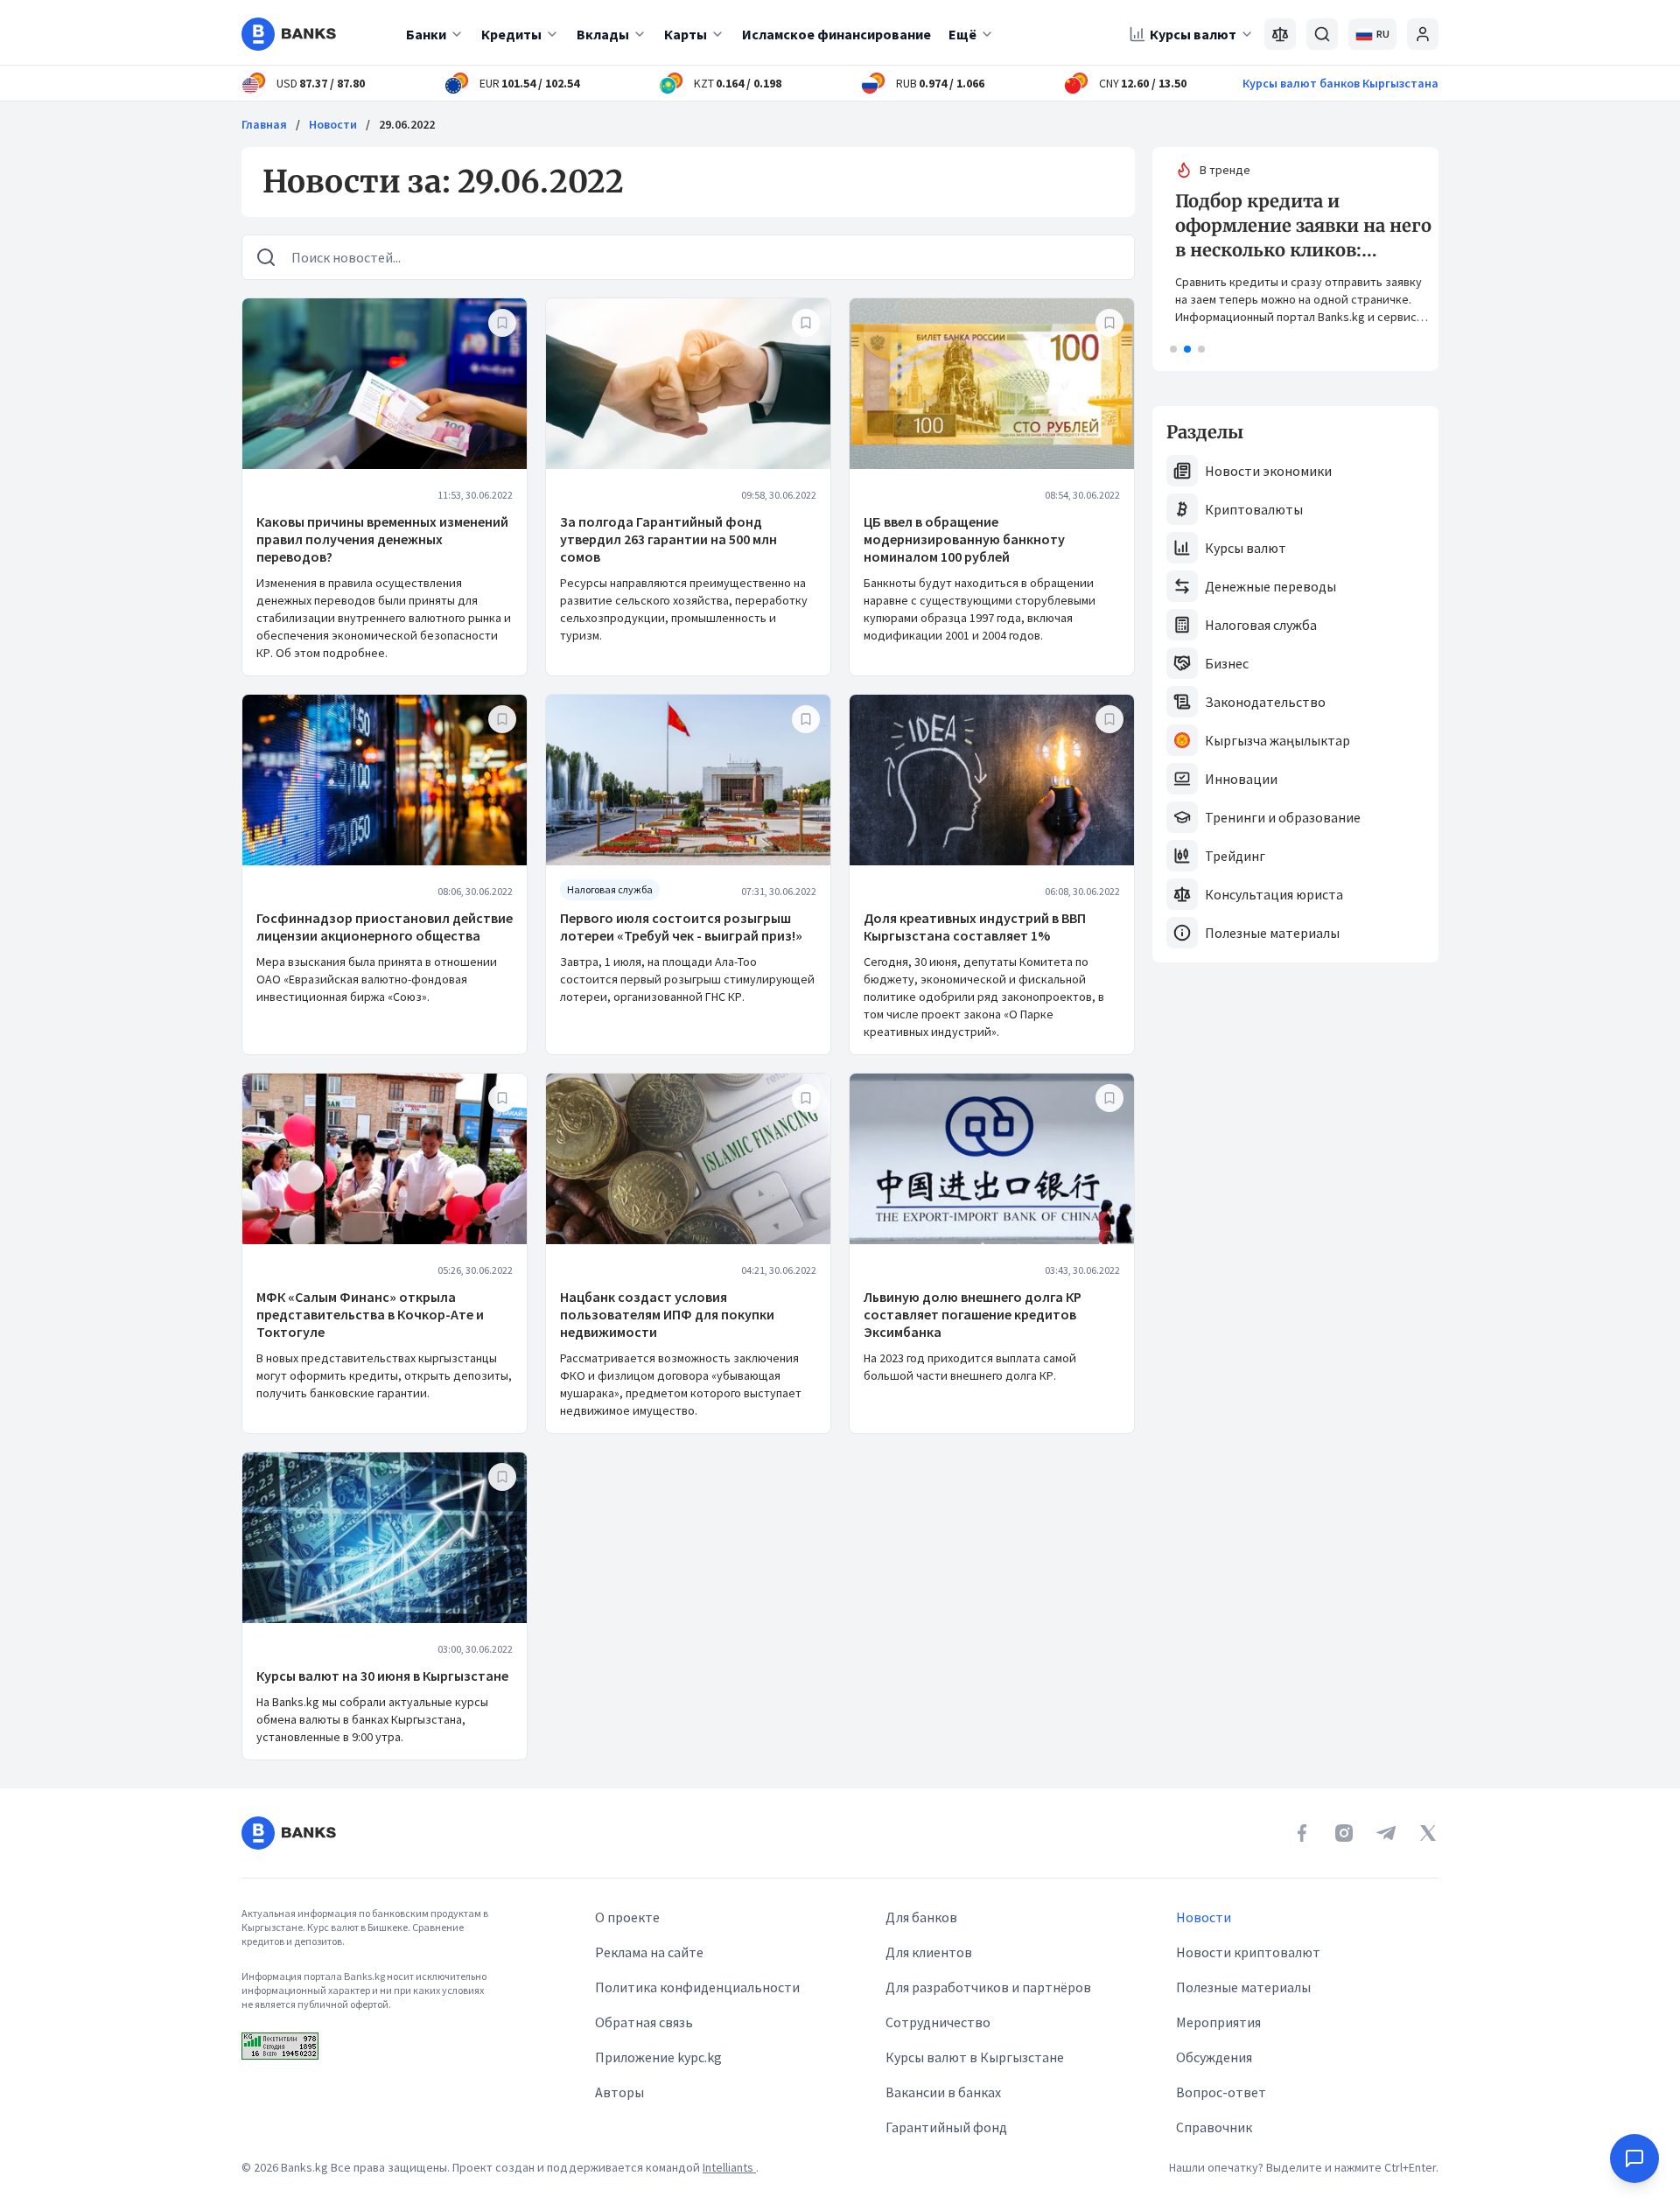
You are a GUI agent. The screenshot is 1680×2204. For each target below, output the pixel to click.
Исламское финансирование (836, 34)
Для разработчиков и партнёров (988, 1987)
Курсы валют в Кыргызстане (975, 2057)
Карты (686, 34)
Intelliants (729, 2167)
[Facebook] (1302, 1833)
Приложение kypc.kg (658, 2057)
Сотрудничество (938, 2022)
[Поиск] (1322, 34)
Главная (264, 124)
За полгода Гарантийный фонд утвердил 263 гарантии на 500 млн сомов (668, 539)
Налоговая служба (1261, 625)
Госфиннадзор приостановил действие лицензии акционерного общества (385, 927)
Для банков (921, 1917)
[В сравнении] (1280, 34)
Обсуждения (1214, 2057)
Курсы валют (1193, 34)
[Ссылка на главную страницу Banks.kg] (289, 34)
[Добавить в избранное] (502, 323)
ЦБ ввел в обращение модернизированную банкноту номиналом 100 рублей (964, 539)
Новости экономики (1268, 471)
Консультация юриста (1274, 894)
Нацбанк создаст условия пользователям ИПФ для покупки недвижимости (667, 1314)
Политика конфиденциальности (697, 1987)
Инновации (1241, 779)
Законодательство (1265, 702)
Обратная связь (644, 2022)
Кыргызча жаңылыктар (1277, 740)
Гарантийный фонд (946, 2127)
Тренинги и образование (1283, 817)
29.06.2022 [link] (407, 124)
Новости (333, 124)
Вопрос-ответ (1221, 2092)
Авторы (619, 2092)
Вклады (603, 34)
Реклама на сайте (649, 1952)
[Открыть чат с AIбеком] (1634, 2159)
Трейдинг (1235, 856)
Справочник (1214, 2127)
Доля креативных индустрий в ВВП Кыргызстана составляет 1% (975, 927)
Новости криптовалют (1248, 1952)
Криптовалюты (1254, 509)
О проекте (627, 1917)
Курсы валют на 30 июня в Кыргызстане (382, 1676)
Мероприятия (1218, 2022)
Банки (426, 34)
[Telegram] (1386, 1833)
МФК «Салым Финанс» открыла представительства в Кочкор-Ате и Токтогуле (370, 1314)
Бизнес (1227, 663)
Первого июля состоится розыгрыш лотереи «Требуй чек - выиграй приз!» (681, 927)
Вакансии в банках (943, 2092)
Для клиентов (929, 1952)
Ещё (962, 34)
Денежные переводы (1270, 586)
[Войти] (1423, 34)
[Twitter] (1428, 1833)
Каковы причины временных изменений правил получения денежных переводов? (382, 539)
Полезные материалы (1272, 933)
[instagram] (1344, 1833)
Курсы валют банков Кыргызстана (1340, 83)
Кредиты (511, 34)
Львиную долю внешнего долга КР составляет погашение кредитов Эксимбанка (973, 1314)
